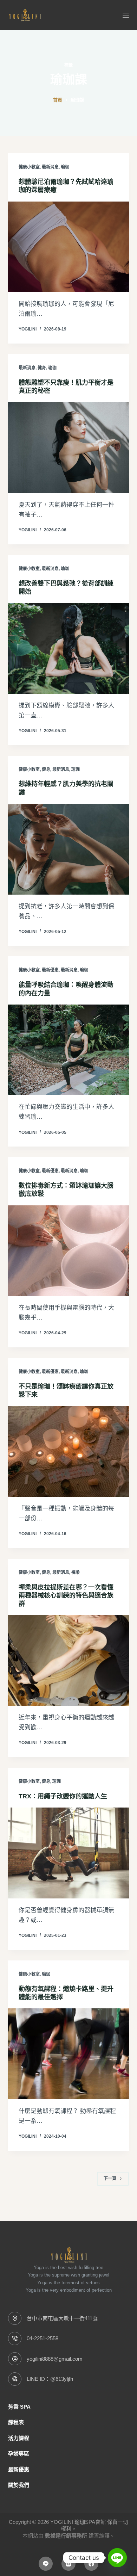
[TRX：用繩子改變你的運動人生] (68, 1853)
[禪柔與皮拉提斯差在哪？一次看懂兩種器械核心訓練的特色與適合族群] (68, 1660)
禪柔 (76, 1573)
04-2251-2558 (43, 2338)
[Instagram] (68, 2564)
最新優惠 (50, 970)
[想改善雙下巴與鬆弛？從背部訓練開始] (68, 648)
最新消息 (50, 167)
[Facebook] (91, 2564)
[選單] (126, 15)
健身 (42, 368)
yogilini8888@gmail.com (55, 2359)
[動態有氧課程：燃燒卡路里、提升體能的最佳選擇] (68, 2054)
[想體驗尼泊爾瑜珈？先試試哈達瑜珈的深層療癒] (68, 247)
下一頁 (110, 2179)
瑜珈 (65, 167)
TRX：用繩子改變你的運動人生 (63, 1796)
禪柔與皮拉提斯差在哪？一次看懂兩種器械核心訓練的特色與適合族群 (66, 1596)
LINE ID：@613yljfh (50, 2379)
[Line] (46, 2564)
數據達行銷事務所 (66, 2536)
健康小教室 (29, 167)
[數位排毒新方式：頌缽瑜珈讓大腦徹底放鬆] (68, 1251)
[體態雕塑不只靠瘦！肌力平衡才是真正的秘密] (68, 447)
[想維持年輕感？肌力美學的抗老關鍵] (68, 849)
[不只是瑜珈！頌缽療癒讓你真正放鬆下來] (68, 1451)
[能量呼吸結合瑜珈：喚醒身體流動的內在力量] (68, 1050)
